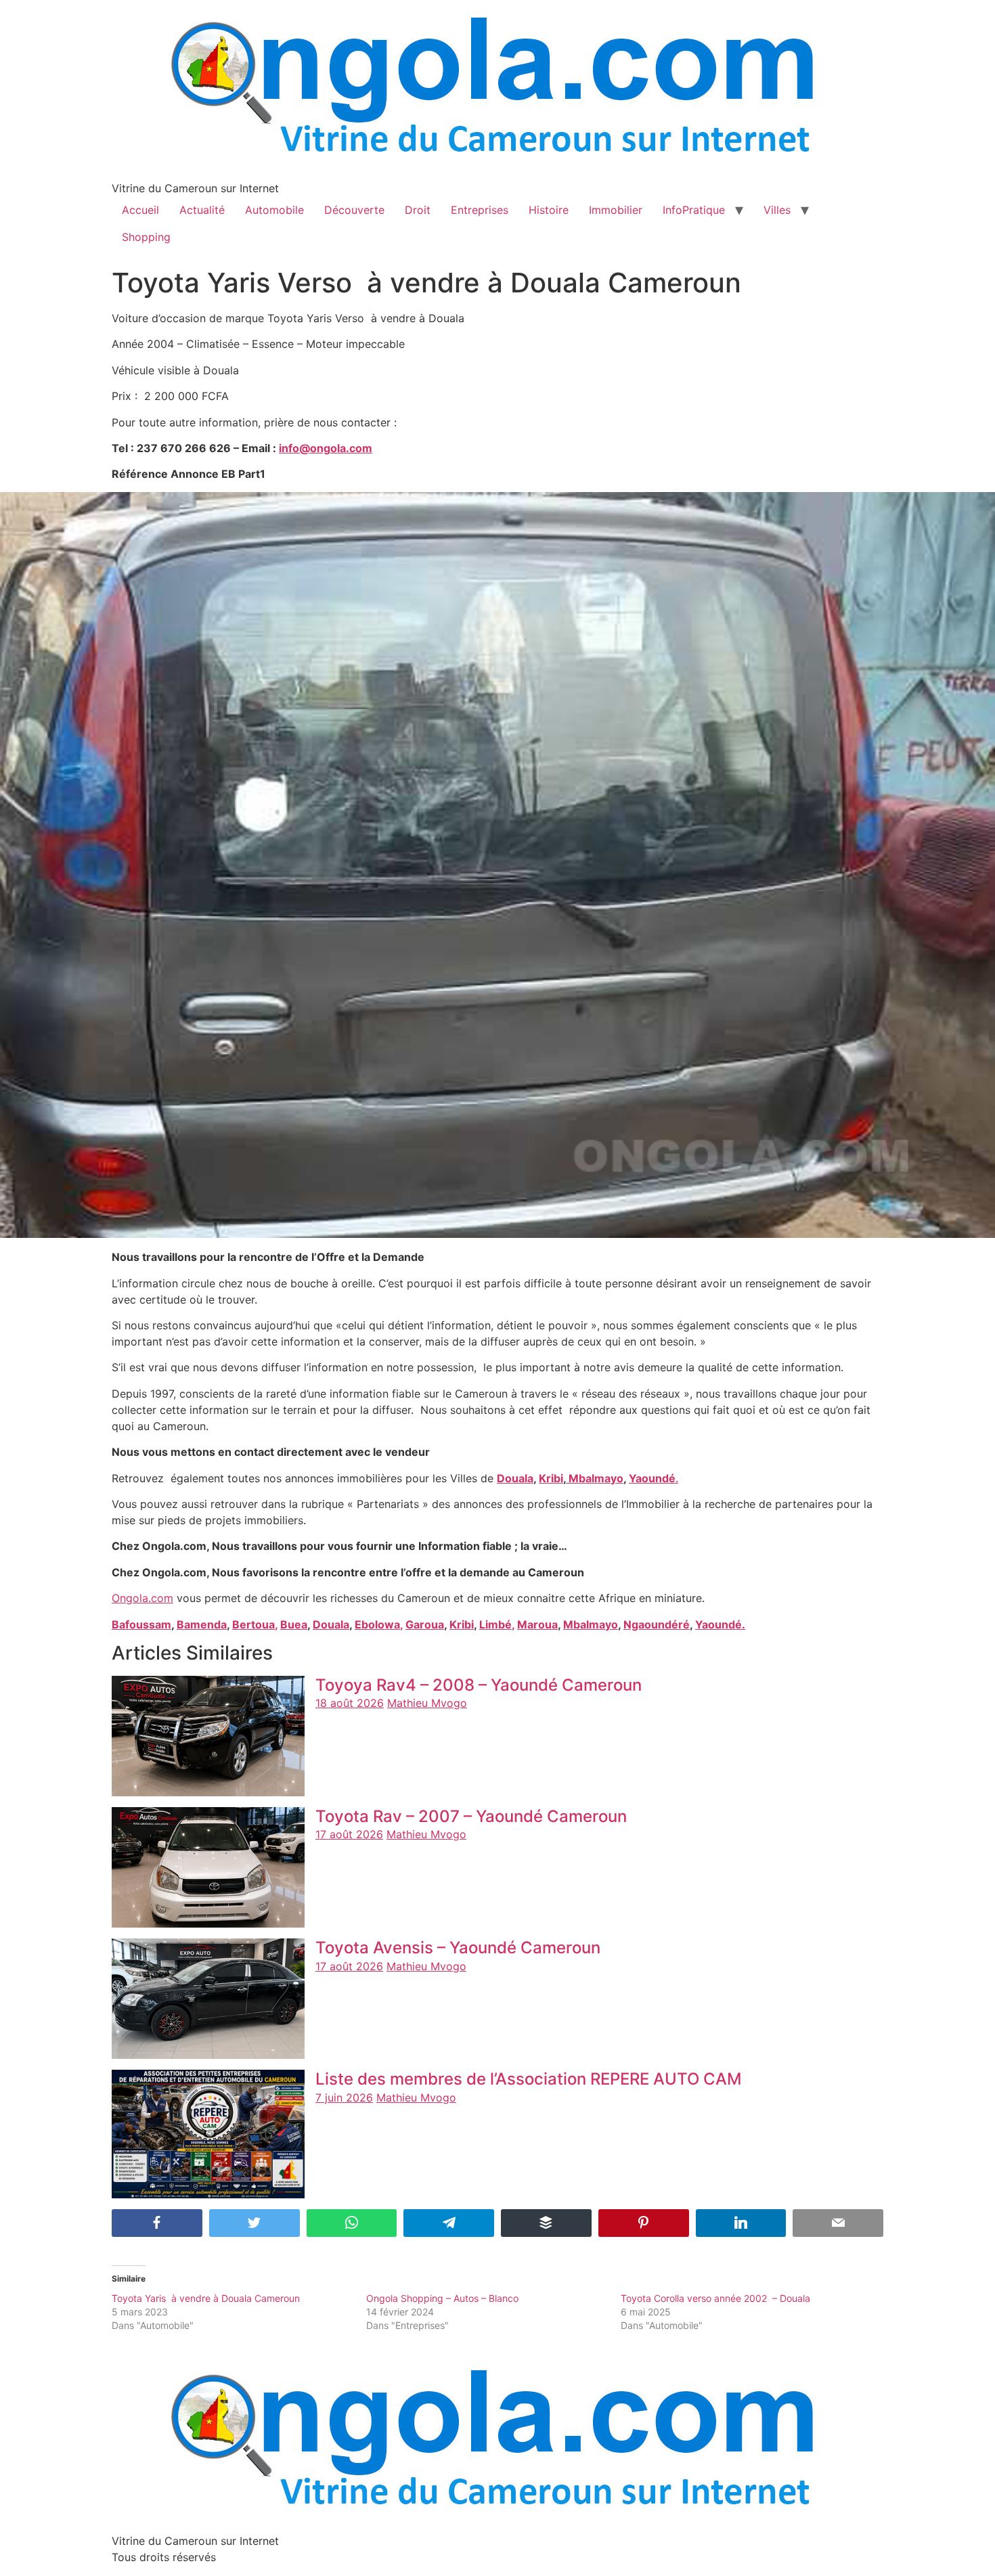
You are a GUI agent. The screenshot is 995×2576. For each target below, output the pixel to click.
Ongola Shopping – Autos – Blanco (442, 2298)
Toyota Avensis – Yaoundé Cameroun (458, 1948)
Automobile (274, 210)
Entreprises (480, 210)
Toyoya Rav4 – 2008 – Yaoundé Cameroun (479, 1685)
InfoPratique (694, 210)
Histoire (549, 210)
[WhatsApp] (352, 2223)
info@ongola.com (326, 448)
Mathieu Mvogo (427, 1703)
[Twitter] (255, 2223)
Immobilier (616, 210)
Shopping (146, 237)
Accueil (140, 210)
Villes (777, 210)
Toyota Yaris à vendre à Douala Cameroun (206, 2298)
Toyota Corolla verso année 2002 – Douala (715, 2298)
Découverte (354, 210)
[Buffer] (546, 2223)
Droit (418, 210)
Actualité (202, 210)
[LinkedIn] (741, 2223)
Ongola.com (142, 1598)
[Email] (838, 2223)
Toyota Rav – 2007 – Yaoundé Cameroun (471, 1816)
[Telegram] (449, 2223)
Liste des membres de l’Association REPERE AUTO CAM (529, 2079)
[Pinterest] (644, 2223)
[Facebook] (157, 2223)
